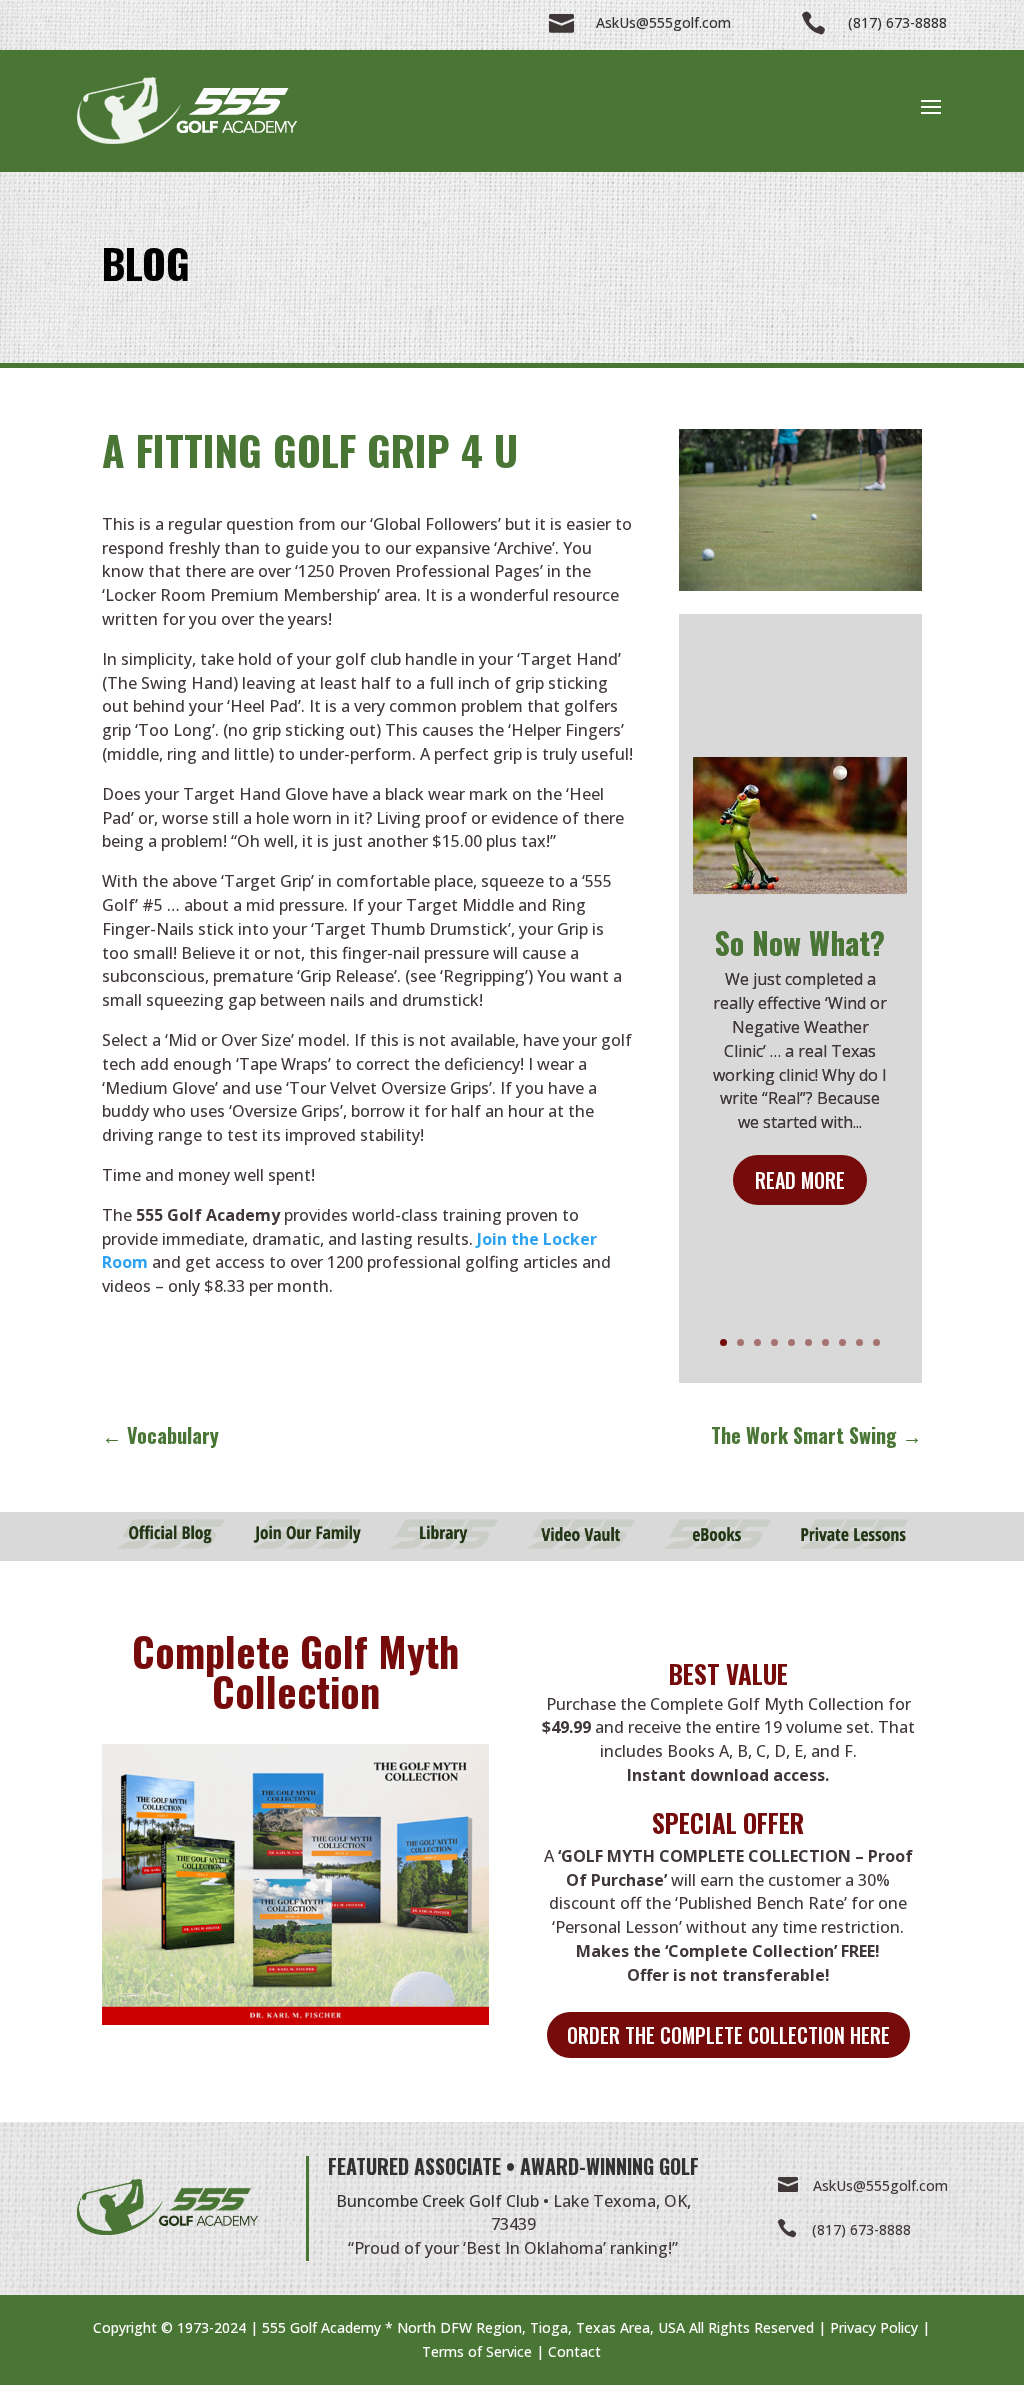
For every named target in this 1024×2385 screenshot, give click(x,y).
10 (876, 1342)
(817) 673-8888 (861, 2229)
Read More (800, 1180)
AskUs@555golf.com (880, 2185)
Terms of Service (477, 2351)
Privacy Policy (874, 2327)
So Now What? (800, 942)
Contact (574, 2351)
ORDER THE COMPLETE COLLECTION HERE (728, 2035)
